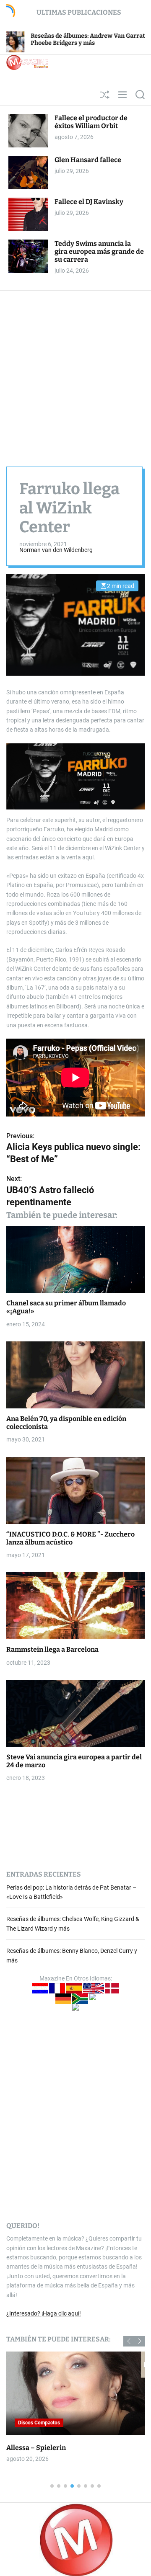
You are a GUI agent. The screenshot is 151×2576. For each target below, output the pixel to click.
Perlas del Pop (49, 2423)
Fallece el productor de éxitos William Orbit (91, 122)
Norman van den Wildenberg (56, 550)
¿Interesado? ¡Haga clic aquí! (44, 2313)
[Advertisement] (75, 370)
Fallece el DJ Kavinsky (89, 202)
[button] (129, 2341)
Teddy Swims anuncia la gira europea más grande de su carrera (99, 251)
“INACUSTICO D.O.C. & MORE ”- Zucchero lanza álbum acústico (70, 1538)
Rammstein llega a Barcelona (52, 1649)
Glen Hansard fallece (88, 160)
